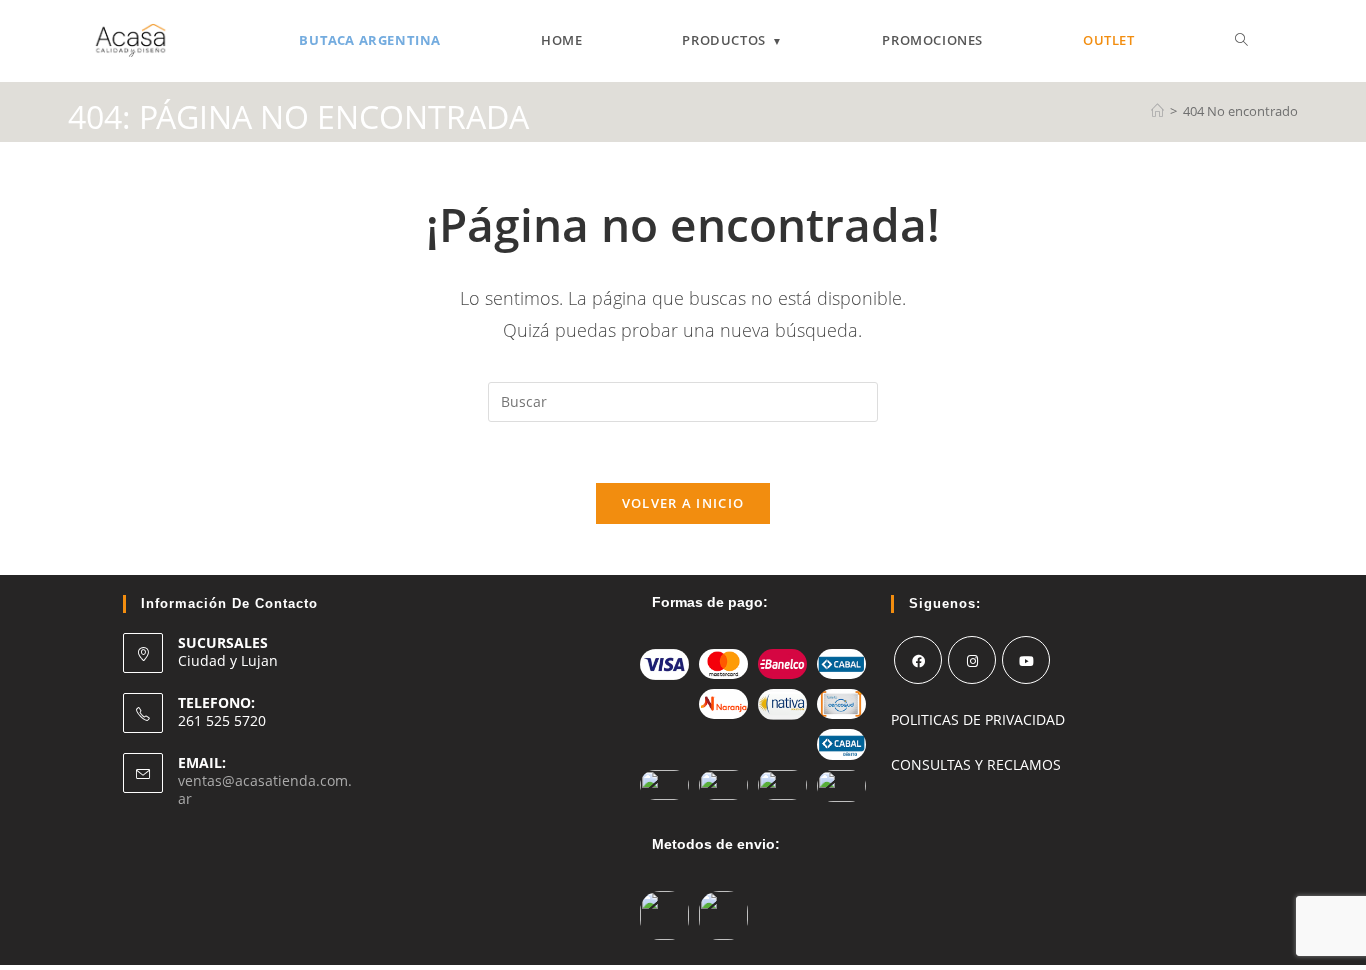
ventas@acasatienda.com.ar (265, 789)
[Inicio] (1157, 111)
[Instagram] (972, 660)
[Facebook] (918, 660)
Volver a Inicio (683, 503)
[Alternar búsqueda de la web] (1241, 40)
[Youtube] (1026, 660)
